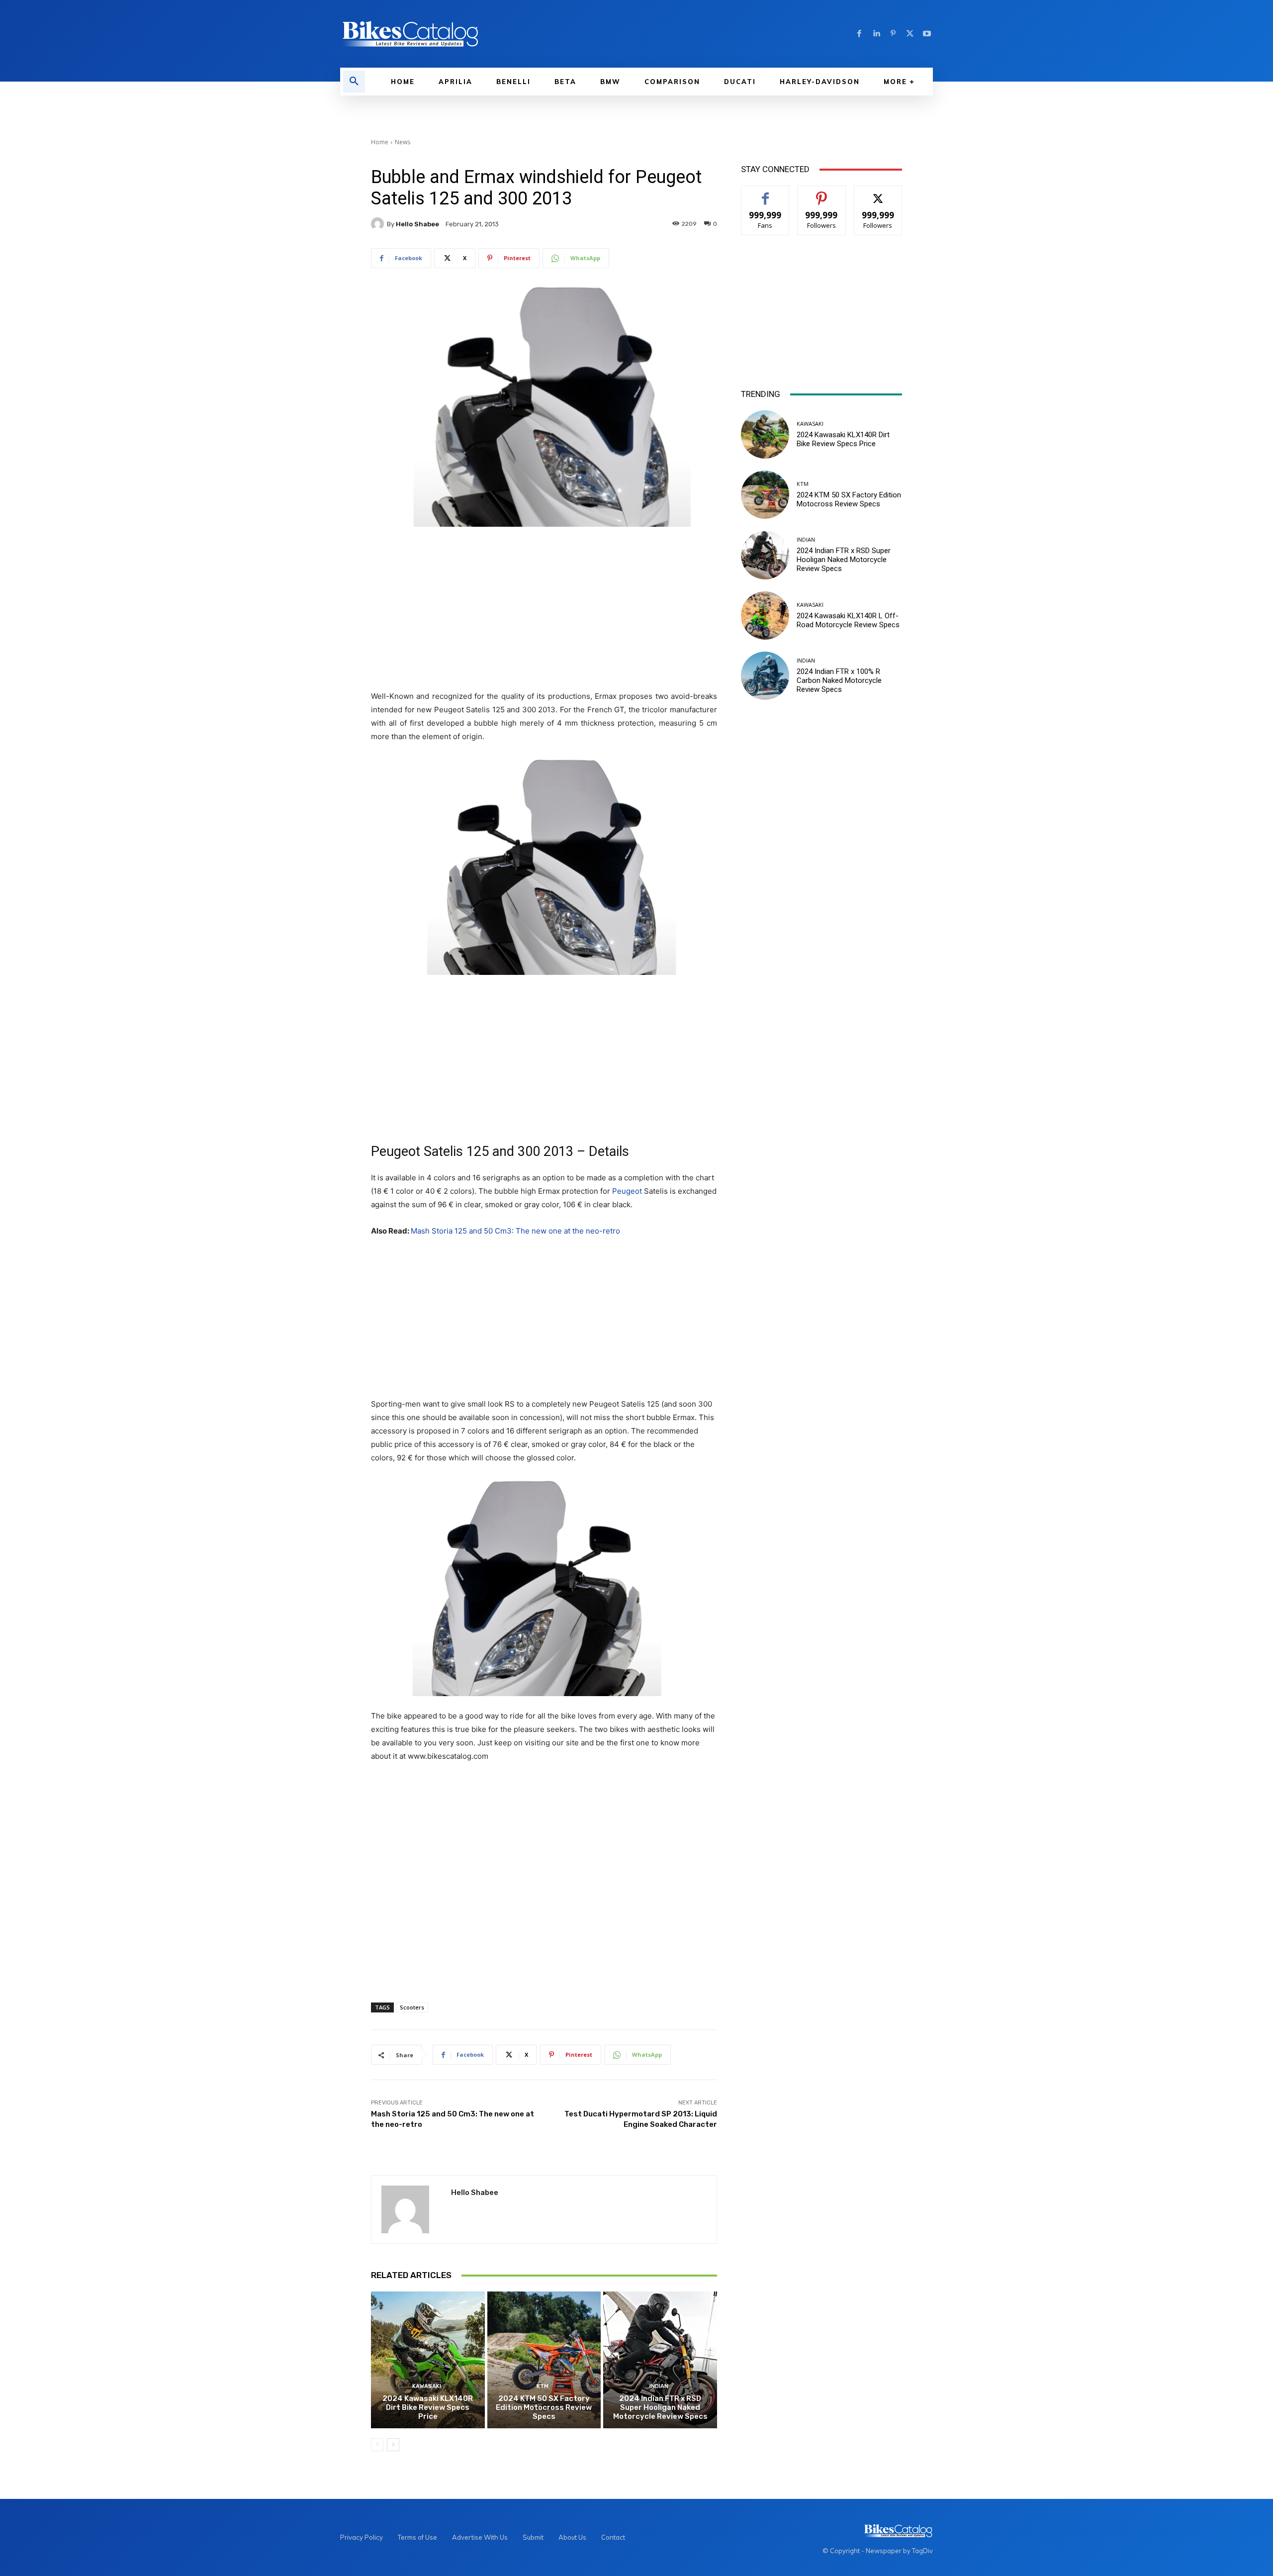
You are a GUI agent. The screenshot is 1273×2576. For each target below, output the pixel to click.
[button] (354, 82)
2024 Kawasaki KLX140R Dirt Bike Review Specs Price (428, 2407)
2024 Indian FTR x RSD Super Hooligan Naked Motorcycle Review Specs (660, 2407)
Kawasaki (427, 2386)
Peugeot (627, 1191)
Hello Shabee (417, 224)
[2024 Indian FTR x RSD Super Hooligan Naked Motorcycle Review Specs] (660, 2360)
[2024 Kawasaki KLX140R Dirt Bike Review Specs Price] (428, 2360)
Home (380, 142)
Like (766, 193)
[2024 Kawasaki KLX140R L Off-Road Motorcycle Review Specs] (765, 616)
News (403, 142)
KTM (543, 2386)
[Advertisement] (544, 609)
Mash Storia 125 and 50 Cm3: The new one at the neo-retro (515, 1231)
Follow (822, 193)
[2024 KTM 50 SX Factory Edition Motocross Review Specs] (544, 2360)
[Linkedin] (876, 34)
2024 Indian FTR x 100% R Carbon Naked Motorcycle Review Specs (839, 680)
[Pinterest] (893, 34)
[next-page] (393, 2445)
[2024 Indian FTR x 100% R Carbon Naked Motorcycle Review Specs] (765, 676)
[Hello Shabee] (379, 224)
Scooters (412, 2007)
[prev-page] (377, 2445)
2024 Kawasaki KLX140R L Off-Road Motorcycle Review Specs (848, 620)
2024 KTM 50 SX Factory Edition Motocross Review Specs (544, 2407)
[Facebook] (859, 34)
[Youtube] (927, 34)
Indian (659, 2386)
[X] (910, 34)
